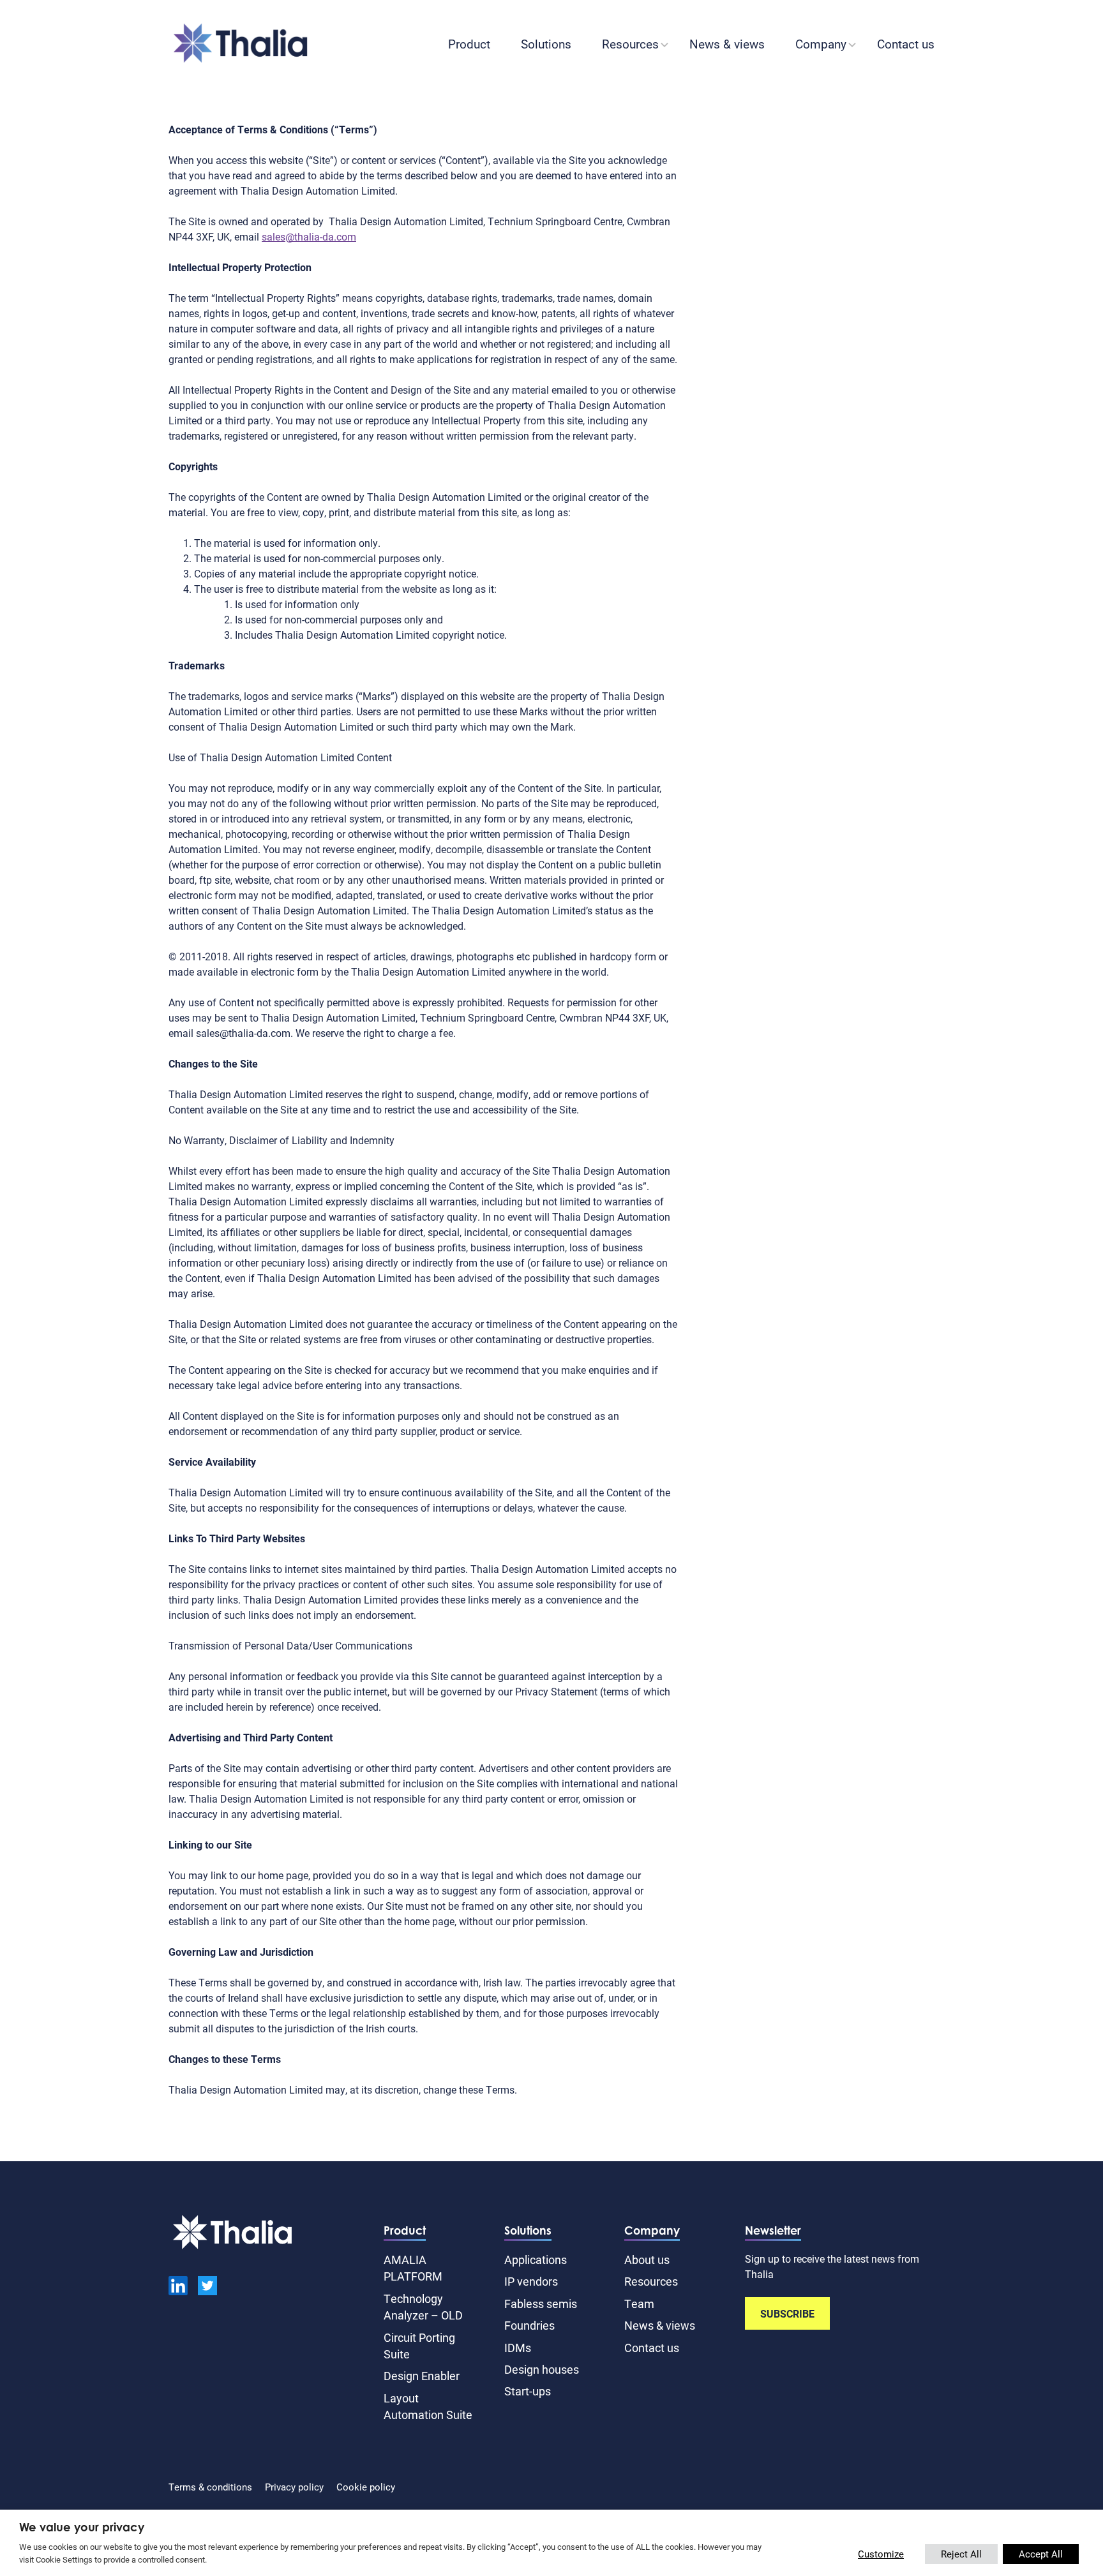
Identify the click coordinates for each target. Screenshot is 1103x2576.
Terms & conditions (210, 2487)
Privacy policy (294, 2487)
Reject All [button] (961, 2554)
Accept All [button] (1041, 2554)
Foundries (529, 2325)
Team (639, 2304)
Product (469, 44)
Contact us (906, 44)
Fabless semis (541, 2304)
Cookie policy (366, 2487)
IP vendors (531, 2281)
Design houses (542, 2369)
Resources (630, 44)
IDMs (518, 2348)
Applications (536, 2260)
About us (647, 2260)
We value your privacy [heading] (82, 2527)
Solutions (546, 44)
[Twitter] (207, 2288)
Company (821, 44)
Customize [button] (881, 2554)
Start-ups (528, 2391)
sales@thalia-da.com (309, 236)
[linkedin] (178, 2288)
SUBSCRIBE (787, 2313)
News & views (727, 44)
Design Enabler (422, 2376)
